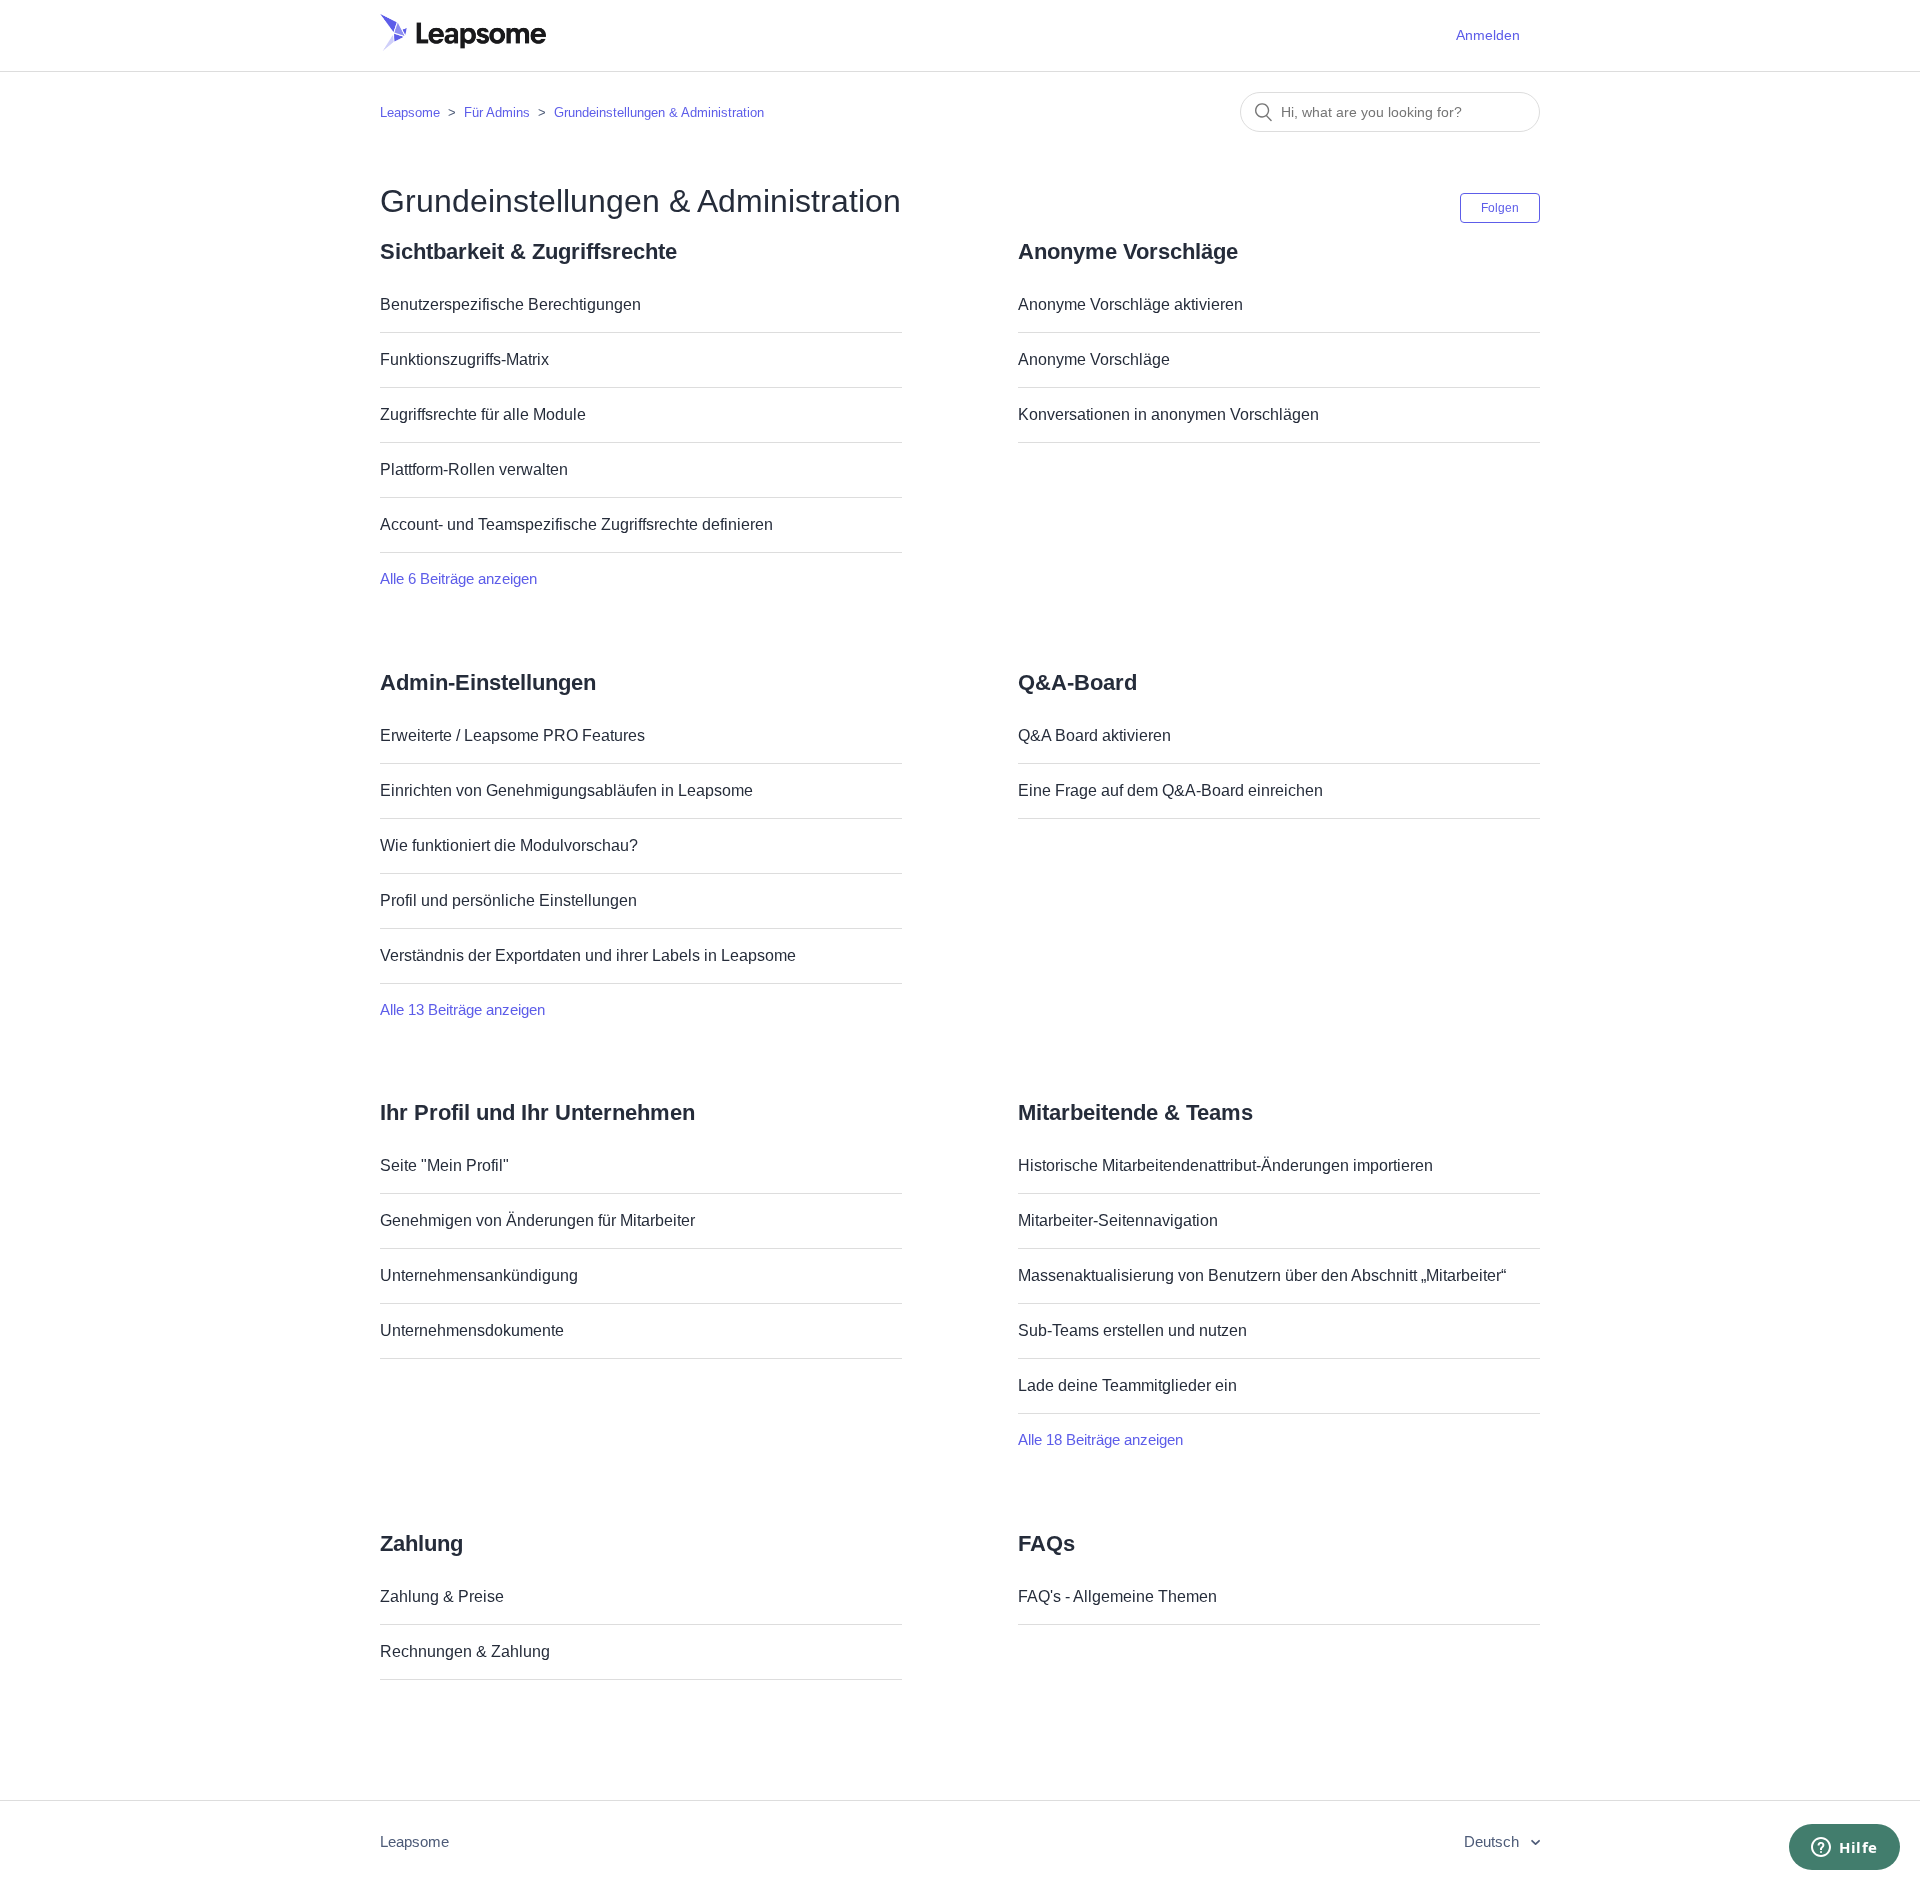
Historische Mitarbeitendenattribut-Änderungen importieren (1225, 1165)
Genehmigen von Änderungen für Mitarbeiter (537, 1220)
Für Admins (497, 112)
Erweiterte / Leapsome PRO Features (512, 735)
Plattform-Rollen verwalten (474, 469)
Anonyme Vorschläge (1128, 251)
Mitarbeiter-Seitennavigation (1118, 1220)
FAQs (1046, 1543)
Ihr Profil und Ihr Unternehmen (537, 1112)
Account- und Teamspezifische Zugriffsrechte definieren (576, 524)
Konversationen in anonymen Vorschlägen (1168, 414)
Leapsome (410, 112)
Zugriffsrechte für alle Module (483, 414)
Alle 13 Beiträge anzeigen (462, 1009)
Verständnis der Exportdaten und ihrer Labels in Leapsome (588, 955)
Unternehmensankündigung (479, 1275)
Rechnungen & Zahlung (465, 1651)
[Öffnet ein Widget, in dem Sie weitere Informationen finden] (1844, 1849)
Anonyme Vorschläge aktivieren (1130, 304)
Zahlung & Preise (442, 1596)
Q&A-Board (1077, 682)
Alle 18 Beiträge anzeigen (1100, 1439)
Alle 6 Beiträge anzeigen (458, 578)
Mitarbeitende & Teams (1135, 1112)
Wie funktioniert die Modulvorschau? (509, 845)
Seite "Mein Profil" (444, 1165)
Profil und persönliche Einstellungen (508, 900)
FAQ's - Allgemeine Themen (1117, 1596)
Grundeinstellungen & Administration (659, 112)
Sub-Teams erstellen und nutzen (1132, 1330)
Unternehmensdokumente (472, 1330)
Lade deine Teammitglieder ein (1127, 1385)
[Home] (463, 45)
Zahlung (421, 1543)
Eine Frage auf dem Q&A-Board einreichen (1170, 790)
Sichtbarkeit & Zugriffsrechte (528, 251)
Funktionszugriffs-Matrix (464, 359)
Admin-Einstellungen (488, 682)
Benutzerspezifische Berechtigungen (510, 304)
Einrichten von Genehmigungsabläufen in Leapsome (566, 790)
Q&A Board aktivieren (1094, 735)
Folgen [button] (1500, 208)
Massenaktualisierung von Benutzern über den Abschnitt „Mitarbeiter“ (1262, 1275)
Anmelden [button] (1488, 35)
